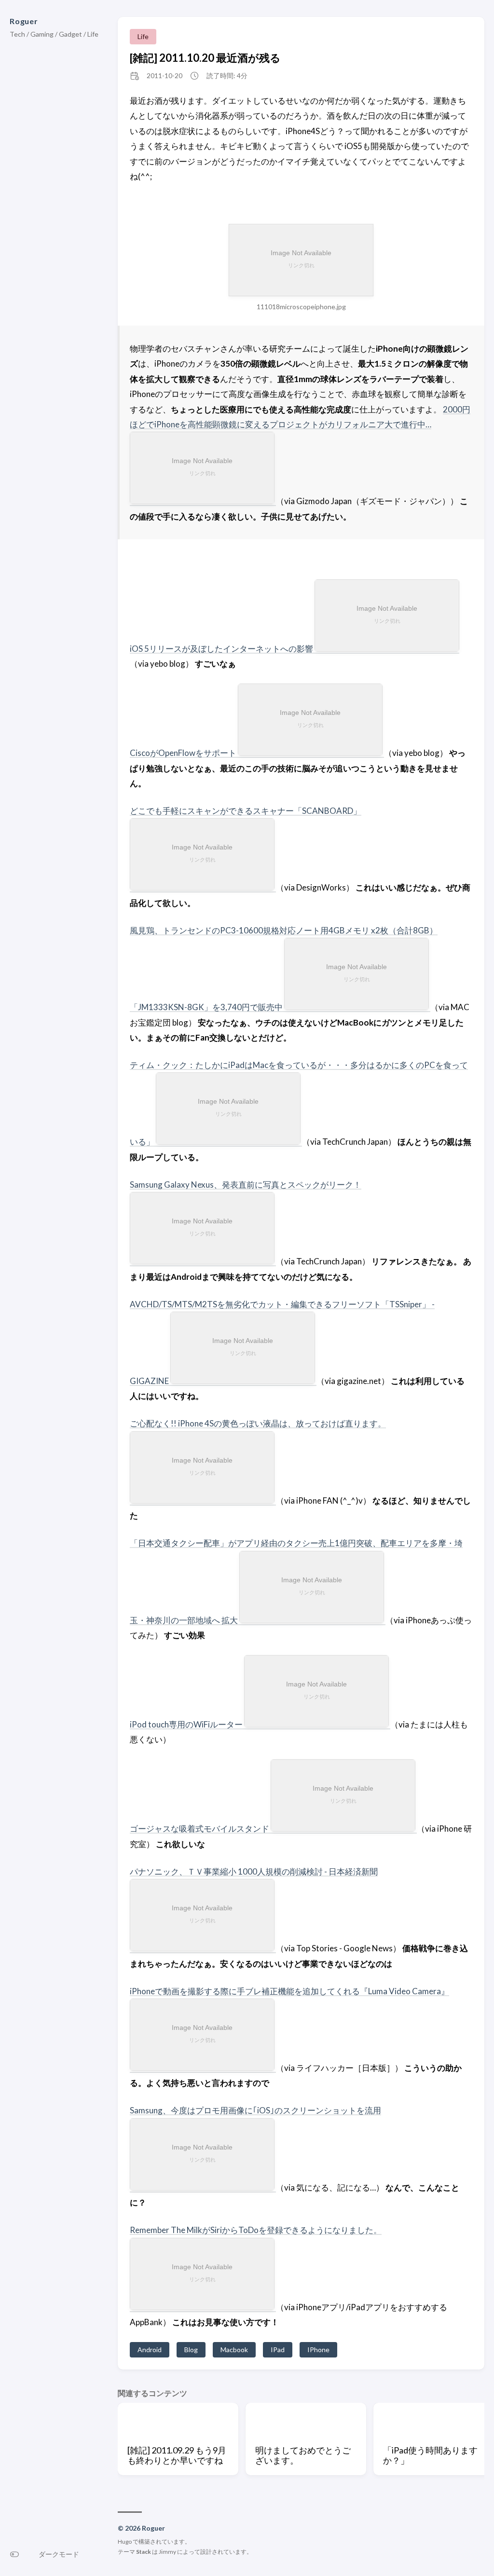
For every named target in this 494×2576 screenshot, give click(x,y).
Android (150, 2350)
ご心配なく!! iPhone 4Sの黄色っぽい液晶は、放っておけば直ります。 (258, 1423)
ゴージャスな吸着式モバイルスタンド (199, 1829)
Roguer (24, 21)
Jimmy (167, 2552)
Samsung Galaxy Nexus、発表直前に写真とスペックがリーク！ (246, 1185)
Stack (144, 2552)
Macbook (234, 2350)
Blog (191, 2350)
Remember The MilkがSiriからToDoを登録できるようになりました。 (256, 2230)
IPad (278, 2350)
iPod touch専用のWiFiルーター (186, 1724)
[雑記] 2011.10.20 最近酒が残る (205, 58)
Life (143, 36)
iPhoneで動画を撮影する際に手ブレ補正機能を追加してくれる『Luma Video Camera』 (289, 1991)
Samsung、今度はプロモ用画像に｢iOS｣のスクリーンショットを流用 (255, 2110)
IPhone (318, 2350)
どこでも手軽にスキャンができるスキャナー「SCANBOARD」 (246, 811)
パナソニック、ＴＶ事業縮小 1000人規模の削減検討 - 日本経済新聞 (254, 1871)
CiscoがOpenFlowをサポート (183, 753)
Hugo (125, 2542)
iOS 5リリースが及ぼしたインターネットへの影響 (221, 649)
